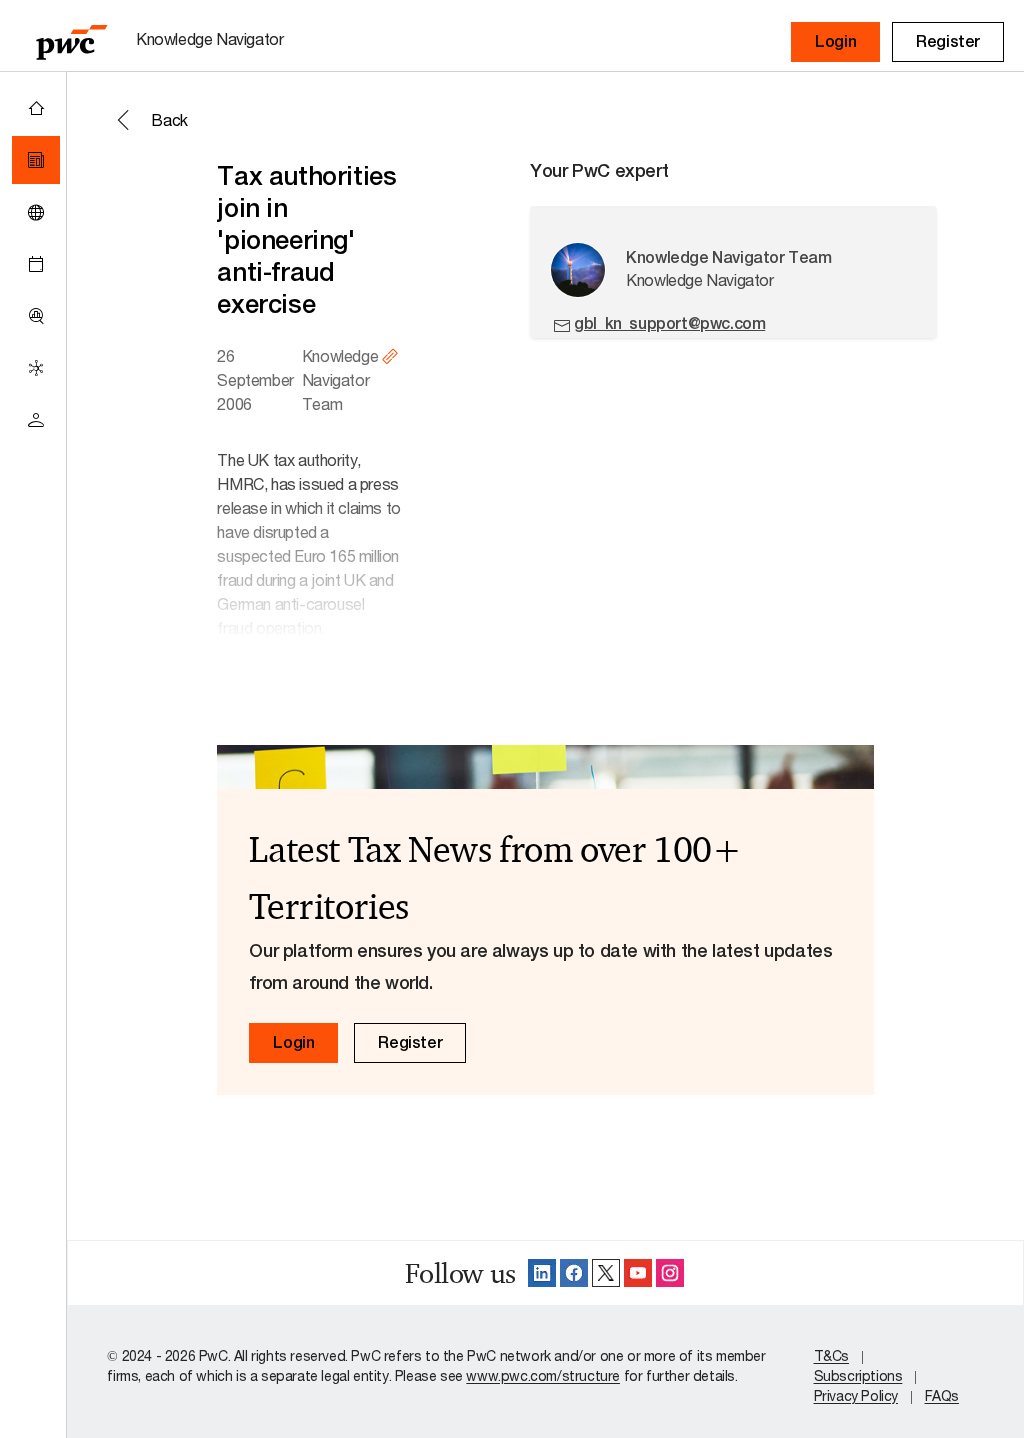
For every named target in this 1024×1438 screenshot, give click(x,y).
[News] (36, 160)
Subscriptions (858, 1375)
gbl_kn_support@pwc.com (669, 323)
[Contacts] (36, 420)
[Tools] (36, 316)
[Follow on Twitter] (606, 1273)
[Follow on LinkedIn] (542, 1273)
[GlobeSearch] (36, 212)
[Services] (36, 368)
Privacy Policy (856, 1395)
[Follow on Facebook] (574, 1273)
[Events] (36, 264)
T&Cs (831, 1355)
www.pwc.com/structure (543, 1375)
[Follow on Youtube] (638, 1273)
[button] (835, 42)
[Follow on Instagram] (670, 1273)
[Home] (36, 108)
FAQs (942, 1395)
